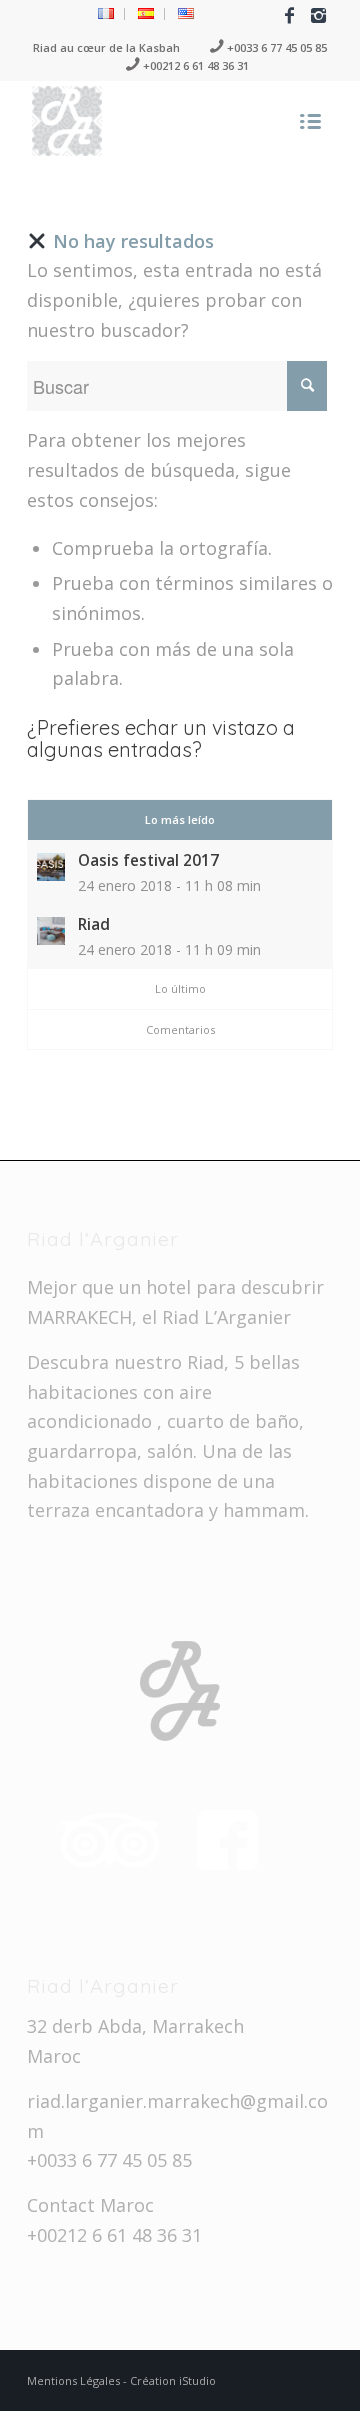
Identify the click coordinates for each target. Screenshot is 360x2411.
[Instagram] (318, 15)
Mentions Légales (75, 2380)
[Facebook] (289, 15)
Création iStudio (173, 2380)
